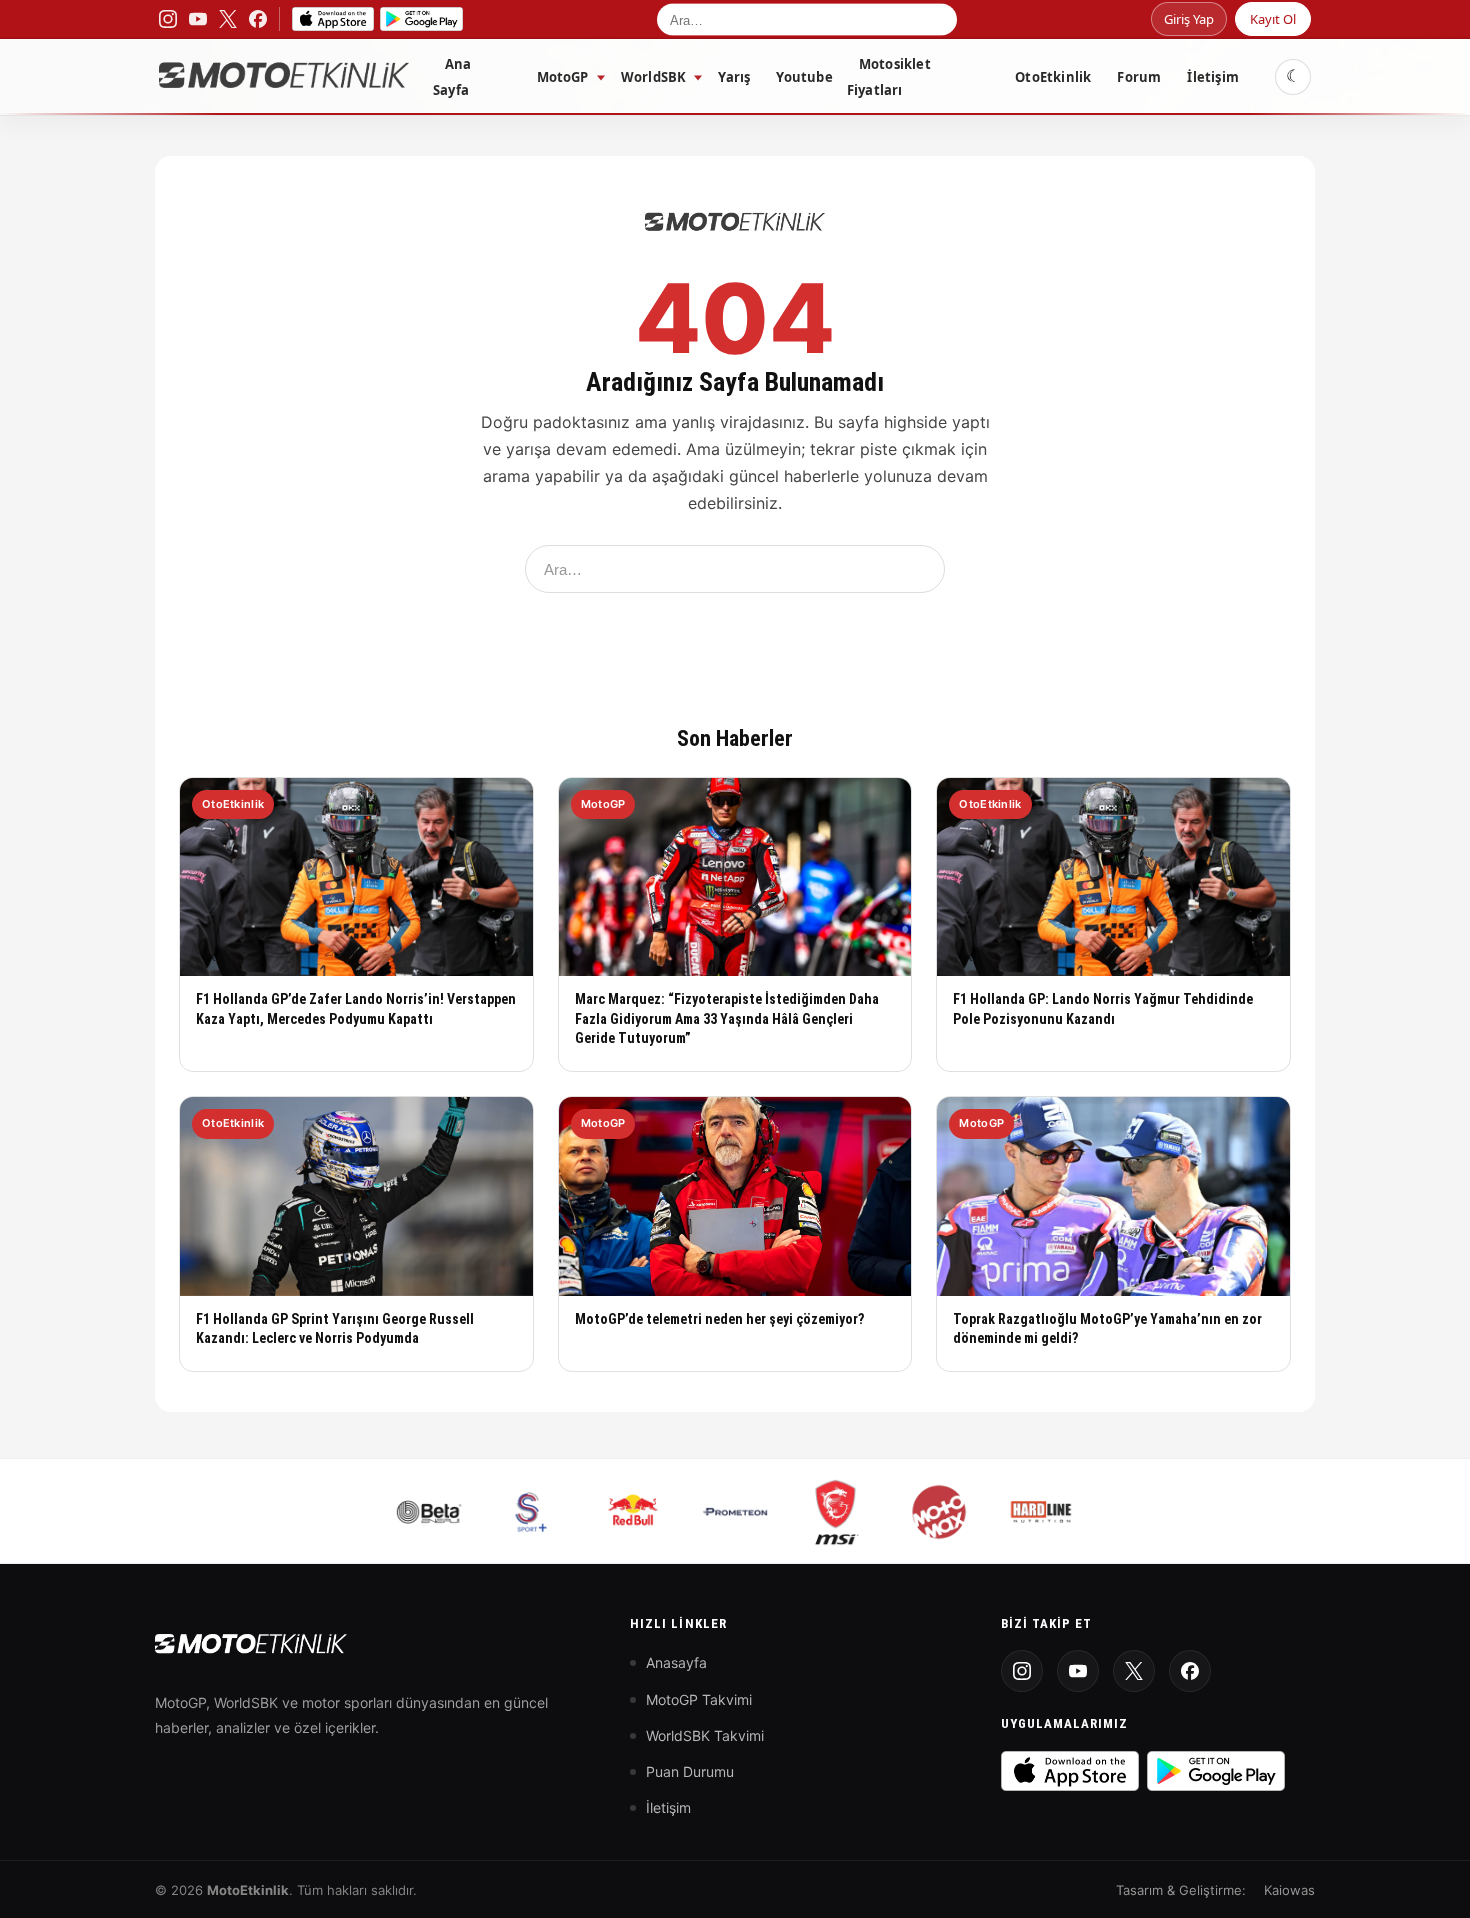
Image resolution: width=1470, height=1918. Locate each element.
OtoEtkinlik (1053, 77)
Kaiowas (1289, 1890)
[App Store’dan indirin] (333, 19)
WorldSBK (654, 77)
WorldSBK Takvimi (705, 1735)
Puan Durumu (690, 1771)
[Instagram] (1022, 1671)
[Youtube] (1078, 1671)
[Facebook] (1190, 1671)
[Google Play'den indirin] (1216, 1771)
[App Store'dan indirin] (1070, 1771)
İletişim (1213, 77)
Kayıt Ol (1273, 19)
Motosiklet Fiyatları (889, 77)
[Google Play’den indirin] (421, 19)
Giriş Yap (1189, 19)
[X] (1134, 1671)
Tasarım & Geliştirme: (1181, 1890)
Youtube (804, 77)
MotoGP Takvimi (699, 1699)
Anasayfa (676, 1662)
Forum (1139, 77)
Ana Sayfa (452, 77)
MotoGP (563, 77)
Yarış (734, 77)
